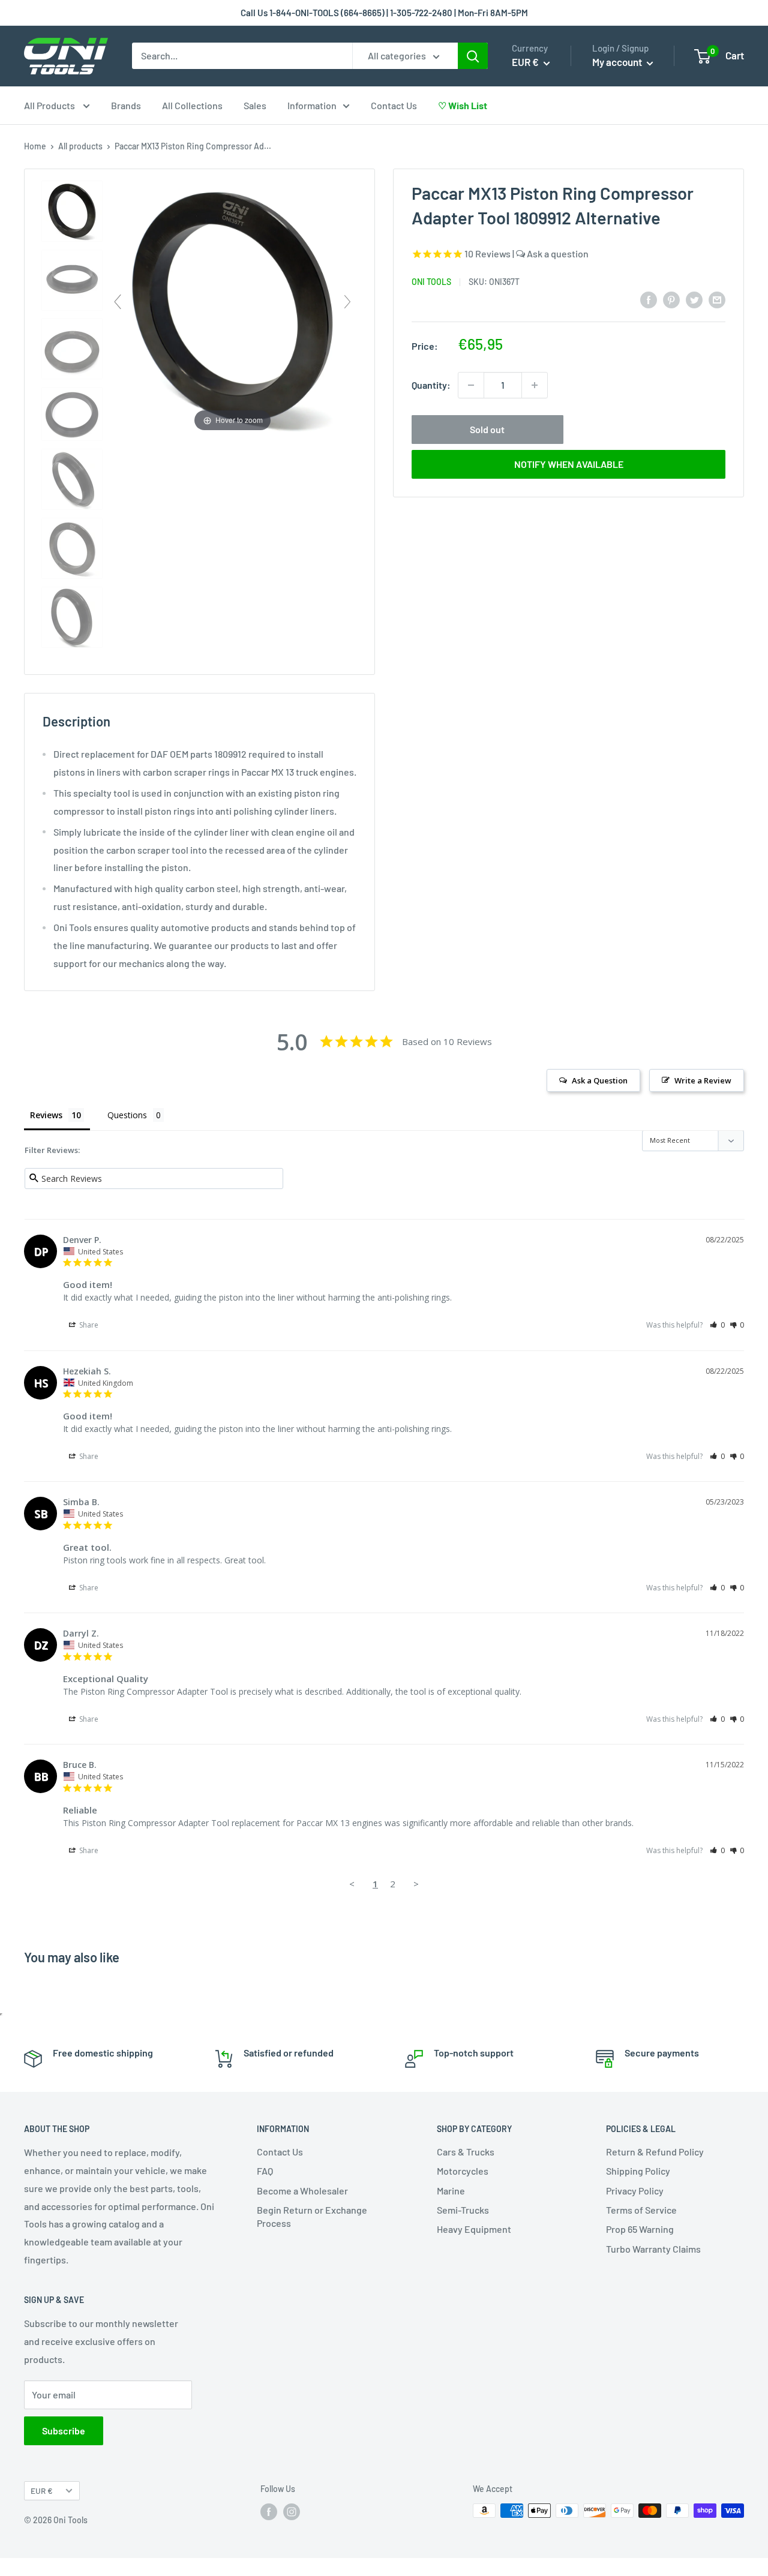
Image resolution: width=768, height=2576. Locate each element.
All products (80, 146)
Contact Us (394, 105)
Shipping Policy (638, 2171)
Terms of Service (641, 2210)
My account (618, 62)
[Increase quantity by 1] (535, 385)
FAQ (265, 2171)
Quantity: (431, 385)
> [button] (416, 1884)
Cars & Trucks (466, 2152)
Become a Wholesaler (302, 2191)
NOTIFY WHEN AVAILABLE (569, 464)
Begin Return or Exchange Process (312, 2216)
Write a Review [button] (703, 1080)
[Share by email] (717, 299)
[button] (717, 1325)
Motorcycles (463, 2171)
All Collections (192, 105)
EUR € (42, 2491)
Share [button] (88, 1325)
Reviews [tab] (46, 1115)
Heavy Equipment (474, 2229)
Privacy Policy (635, 2191)
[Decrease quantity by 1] (471, 385)
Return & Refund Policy (655, 2152)
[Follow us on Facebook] (269, 2512)
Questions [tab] (127, 1115)
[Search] (473, 56)
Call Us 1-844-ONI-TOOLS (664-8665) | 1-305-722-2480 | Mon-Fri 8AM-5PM (384, 13)
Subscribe (64, 2431)
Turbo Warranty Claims (653, 2249)
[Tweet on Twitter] (694, 299)
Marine (451, 2191)
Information (312, 105)
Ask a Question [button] (600, 1080)
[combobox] (242, 56)
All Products (50, 105)
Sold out (487, 429)
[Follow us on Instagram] (292, 2512)
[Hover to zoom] (232, 306)
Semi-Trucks (463, 2210)
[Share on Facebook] (649, 299)
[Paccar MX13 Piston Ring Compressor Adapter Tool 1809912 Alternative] (72, 212)
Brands (126, 105)
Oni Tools (431, 281)
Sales (255, 105)
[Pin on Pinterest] (671, 299)
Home (35, 146)
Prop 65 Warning (640, 2229)
